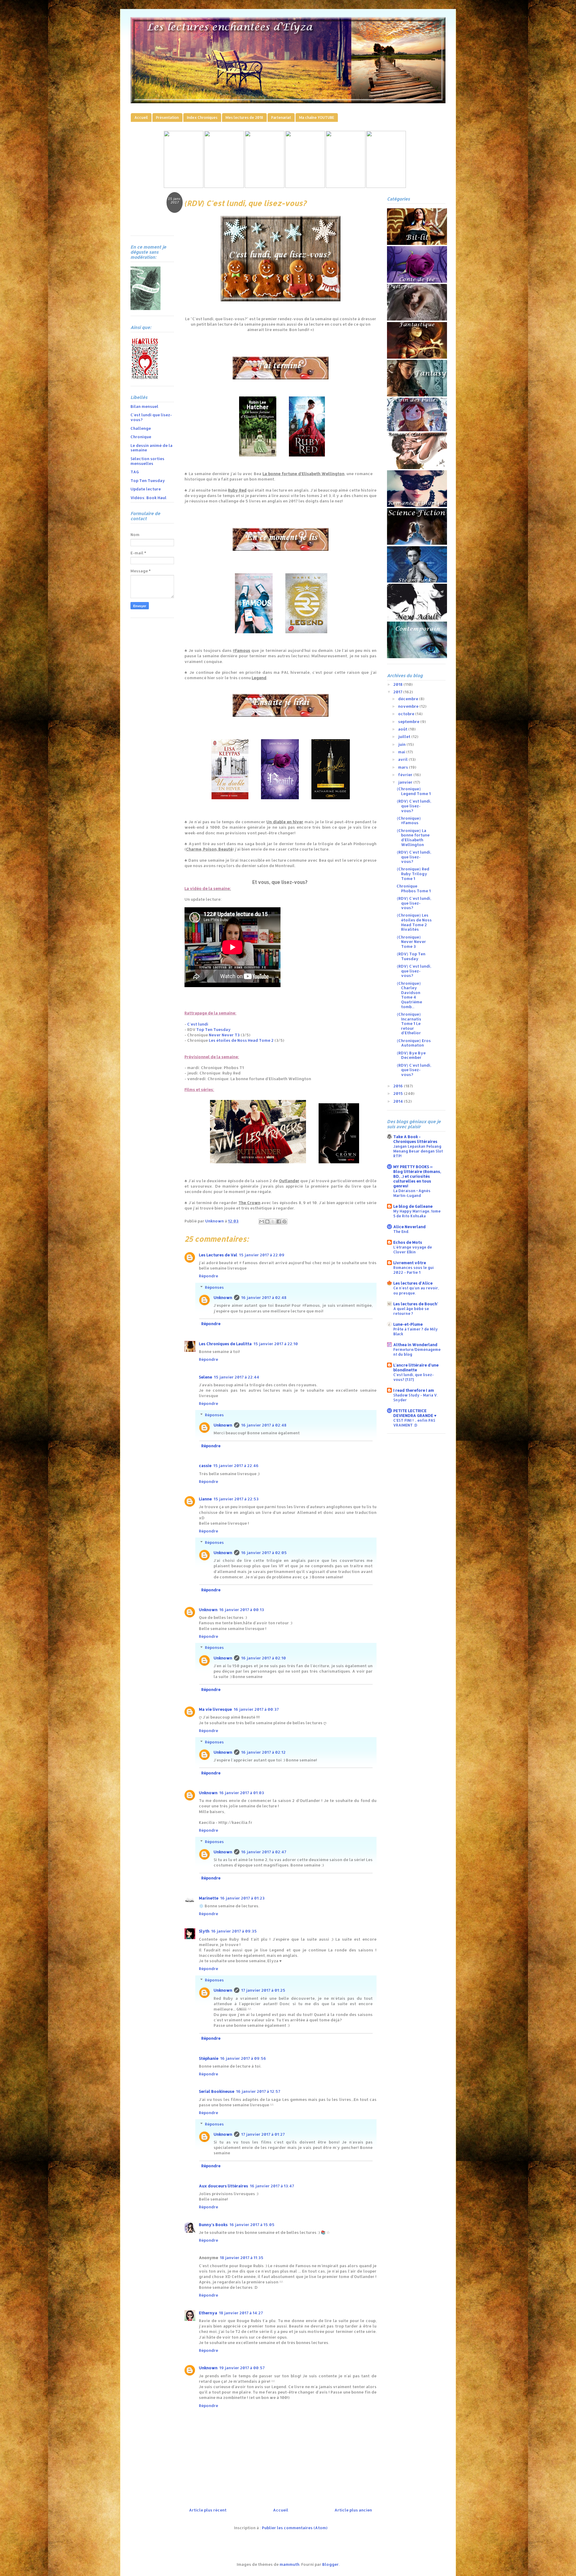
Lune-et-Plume (408, 1324)
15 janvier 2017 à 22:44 (237, 1377)
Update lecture (146, 489)
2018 (398, 684)
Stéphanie (209, 2058)
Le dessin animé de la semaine (151, 448)
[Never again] (224, 186)
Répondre (208, 1276)
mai (402, 752)
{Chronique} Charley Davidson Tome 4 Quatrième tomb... (409, 995)
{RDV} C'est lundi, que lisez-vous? (414, 806)
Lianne (205, 1499)
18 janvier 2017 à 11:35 (242, 2258)
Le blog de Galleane (413, 1206)
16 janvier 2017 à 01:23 (242, 1898)
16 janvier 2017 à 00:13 (242, 1610)
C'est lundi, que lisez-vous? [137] (414, 1377)
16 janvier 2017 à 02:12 (263, 1752)
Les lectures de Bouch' (416, 1304)
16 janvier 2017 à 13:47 (272, 2186)
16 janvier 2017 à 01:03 (242, 1793)
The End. (401, 1231)
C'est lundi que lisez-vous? (151, 417)
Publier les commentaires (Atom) (295, 2528)
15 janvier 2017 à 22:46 (236, 1466)
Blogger (330, 2564)
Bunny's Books (213, 2225)
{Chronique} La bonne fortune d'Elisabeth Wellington (413, 838)
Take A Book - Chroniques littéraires (415, 1139)
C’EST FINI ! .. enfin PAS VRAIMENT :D (414, 1423)
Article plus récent (208, 2510)
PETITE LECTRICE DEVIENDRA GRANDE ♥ (415, 1413)
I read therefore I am (414, 1390)
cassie (205, 1466)
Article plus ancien (353, 2510)
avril (403, 759)
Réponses (214, 1287)
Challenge (141, 428)
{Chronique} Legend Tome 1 (414, 791)
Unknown (223, 1297)
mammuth (289, 2564)
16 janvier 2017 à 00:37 (256, 1709)
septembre (409, 722)
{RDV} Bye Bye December (411, 1055)
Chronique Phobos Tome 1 (414, 888)
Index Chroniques (202, 118)
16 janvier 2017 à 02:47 (264, 1852)
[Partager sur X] (273, 1222)
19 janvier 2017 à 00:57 (242, 2368)
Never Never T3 (224, 1035)
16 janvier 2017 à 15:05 (252, 2225)
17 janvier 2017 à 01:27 (263, 2134)
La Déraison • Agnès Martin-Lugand (412, 1193)
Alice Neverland (409, 1227)
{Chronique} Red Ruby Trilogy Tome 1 (413, 874)
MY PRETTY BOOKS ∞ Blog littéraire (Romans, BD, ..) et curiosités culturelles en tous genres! (417, 1176)
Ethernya (208, 2313)
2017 (398, 692)
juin (402, 744)
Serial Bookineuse (217, 2091)
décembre (409, 699)
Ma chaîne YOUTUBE (317, 118)
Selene (205, 1377)
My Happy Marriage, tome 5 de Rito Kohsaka (417, 1213)
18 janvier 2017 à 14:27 (241, 2313)
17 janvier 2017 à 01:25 (263, 1990)
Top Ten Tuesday (213, 1029)
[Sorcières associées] (386, 186)
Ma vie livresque (215, 1709)
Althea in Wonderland (415, 1345)
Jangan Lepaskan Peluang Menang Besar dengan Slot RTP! (418, 1151)
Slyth (204, 1931)
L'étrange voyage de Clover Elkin (413, 1249)
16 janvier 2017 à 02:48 (264, 1297)
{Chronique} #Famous (409, 821)
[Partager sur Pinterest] (284, 1222)
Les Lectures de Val (218, 1255)
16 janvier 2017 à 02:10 (264, 1658)
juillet (405, 737)
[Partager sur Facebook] (279, 1222)
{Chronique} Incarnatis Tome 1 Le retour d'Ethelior (409, 1023)
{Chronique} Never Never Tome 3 (411, 942)
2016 (399, 1086)
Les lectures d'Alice (413, 1283)
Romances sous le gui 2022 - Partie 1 (414, 1270)
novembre (409, 706)
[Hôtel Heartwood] (346, 186)
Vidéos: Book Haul (148, 498)
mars (403, 767)
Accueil (141, 118)
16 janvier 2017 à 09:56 (243, 2058)
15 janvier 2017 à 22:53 (236, 1499)
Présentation (167, 118)
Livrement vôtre (410, 1263)
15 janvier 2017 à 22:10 (276, 1344)
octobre (407, 714)
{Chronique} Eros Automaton (414, 1043)
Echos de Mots (408, 1242)
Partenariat (281, 118)
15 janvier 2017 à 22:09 (262, 1255)
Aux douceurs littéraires (223, 2186)
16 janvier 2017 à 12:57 (258, 2091)
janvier (406, 782)
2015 (399, 1093)
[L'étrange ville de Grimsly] (305, 186)
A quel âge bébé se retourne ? (411, 1311)
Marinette (209, 1898)
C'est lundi (198, 1024)
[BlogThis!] (267, 1222)
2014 (399, 1101)
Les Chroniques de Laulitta (225, 1344)
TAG (135, 472)
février (406, 775)
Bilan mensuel (144, 406)
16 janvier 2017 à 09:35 (234, 1931)
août (403, 729)
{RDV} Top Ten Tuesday (411, 956)
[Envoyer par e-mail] (262, 1222)
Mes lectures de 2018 (244, 118)
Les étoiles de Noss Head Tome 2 (241, 1040)
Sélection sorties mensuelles (147, 461)
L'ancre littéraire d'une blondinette (416, 1367)
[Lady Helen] (184, 186)
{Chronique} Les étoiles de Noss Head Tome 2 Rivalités (414, 922)
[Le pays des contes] (265, 186)
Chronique (141, 437)
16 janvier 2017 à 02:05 (264, 1553)
